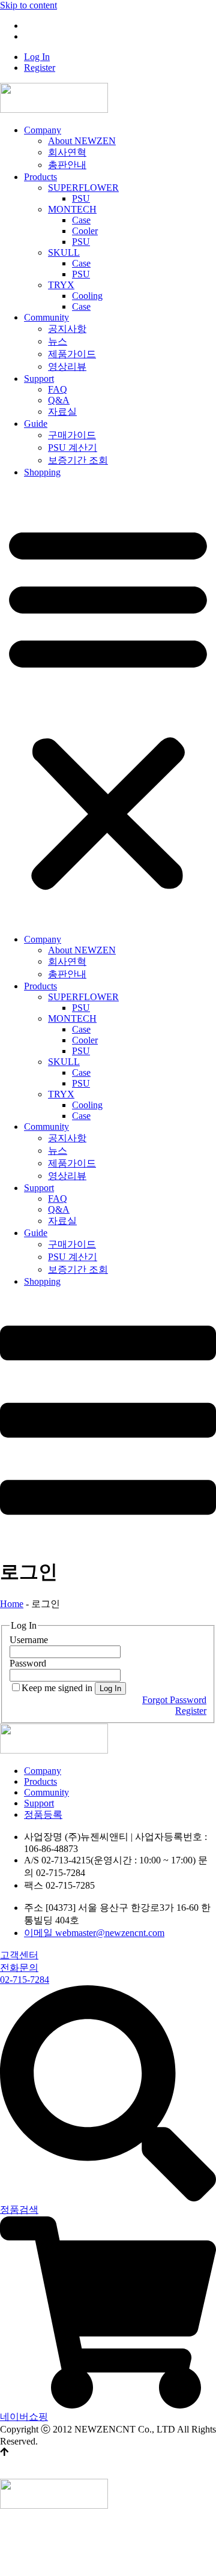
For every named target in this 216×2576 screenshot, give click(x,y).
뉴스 (58, 341)
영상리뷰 (67, 366)
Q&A (59, 400)
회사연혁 (67, 152)
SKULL (64, 252)
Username (29, 1640)
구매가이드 (72, 435)
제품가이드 (72, 354)
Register (40, 36)
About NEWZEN (82, 141)
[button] (108, 706)
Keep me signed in (57, 1688)
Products (40, 177)
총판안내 (67, 165)
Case (81, 220)
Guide (36, 424)
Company (43, 130)
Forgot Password (174, 1700)
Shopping (42, 472)
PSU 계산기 (73, 448)
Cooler (85, 231)
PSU (81, 198)
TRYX (61, 285)
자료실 (62, 412)
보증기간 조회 (78, 460)
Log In (37, 26)
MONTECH (72, 209)
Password (28, 1663)
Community (46, 317)
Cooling (87, 296)
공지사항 (67, 329)
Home (12, 1604)
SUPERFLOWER (83, 188)
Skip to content (28, 5)
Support (39, 379)
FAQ (58, 389)
